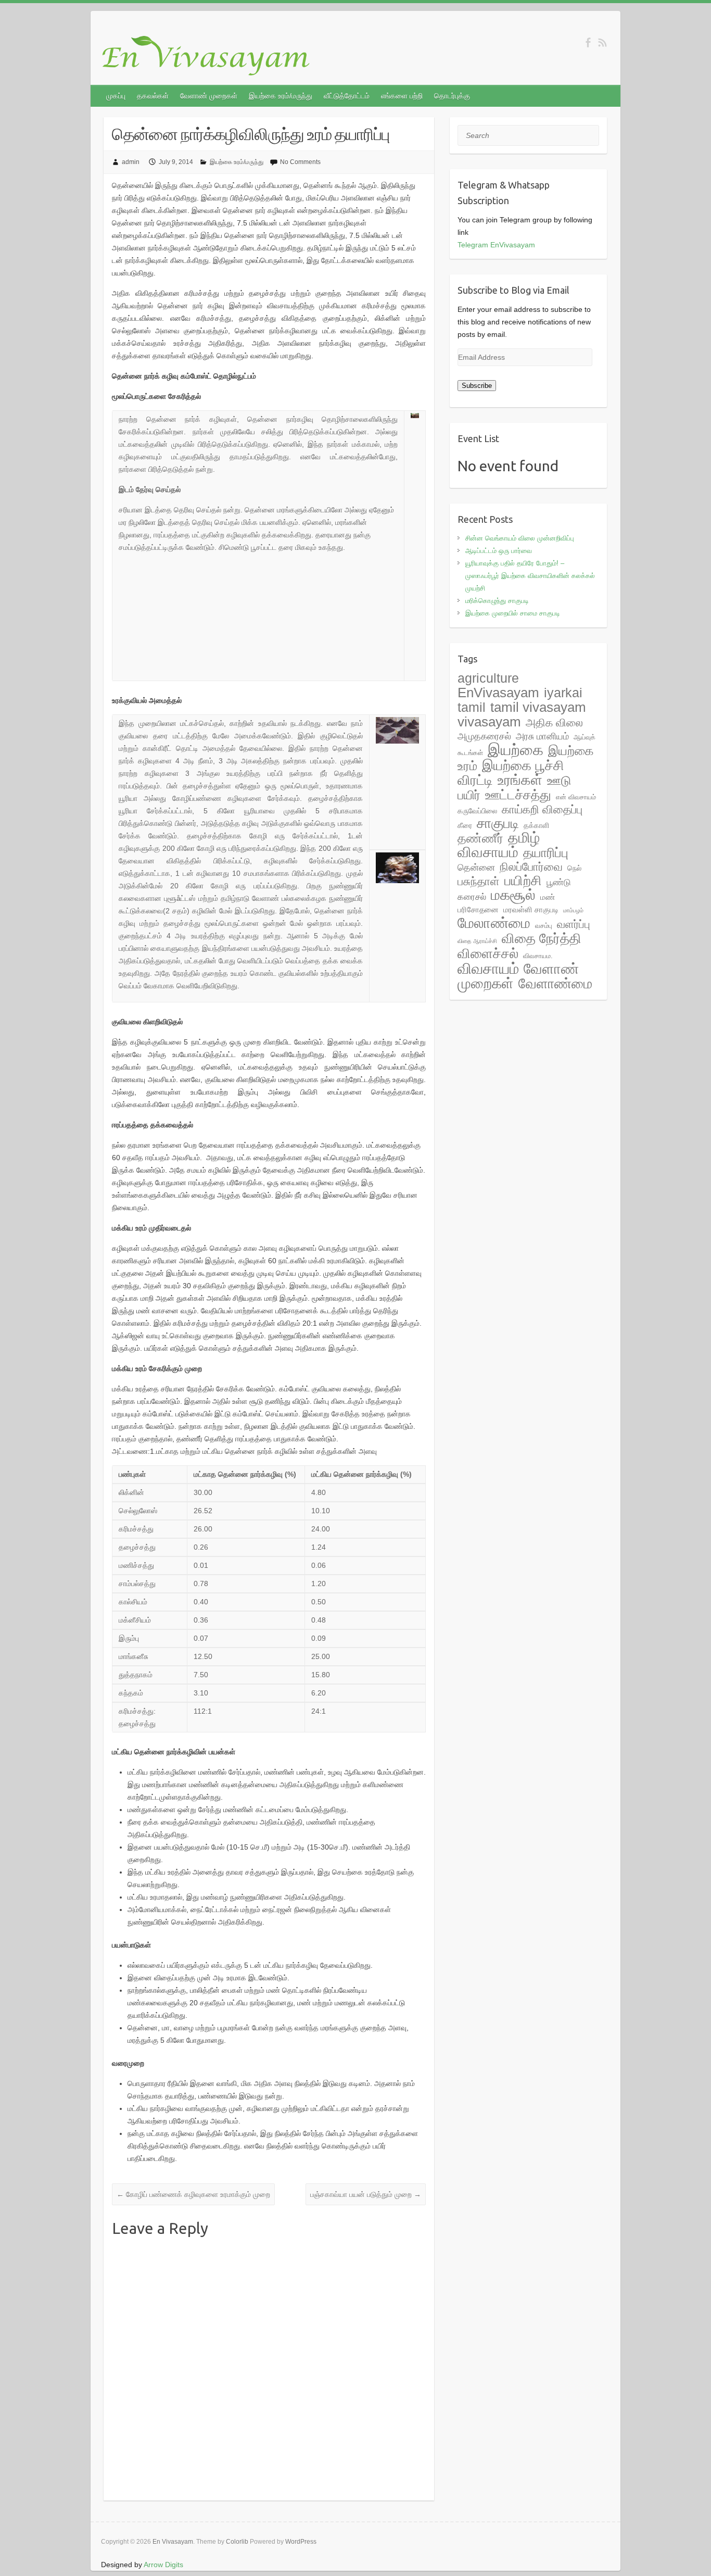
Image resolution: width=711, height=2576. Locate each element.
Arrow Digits (163, 2565)
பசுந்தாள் (479, 881)
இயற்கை (516, 750)
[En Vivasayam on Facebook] (588, 42)
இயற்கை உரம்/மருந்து (281, 96)
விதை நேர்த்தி (542, 938)
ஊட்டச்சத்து (518, 795)
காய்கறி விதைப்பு (542, 809)
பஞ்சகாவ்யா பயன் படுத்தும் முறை (366, 2194)
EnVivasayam (498, 693)
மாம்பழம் (573, 910)
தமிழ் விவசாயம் (499, 845)
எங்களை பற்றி (402, 96)
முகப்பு (116, 96)
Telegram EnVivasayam (496, 245)
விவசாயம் (488, 969)
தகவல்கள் (153, 96)
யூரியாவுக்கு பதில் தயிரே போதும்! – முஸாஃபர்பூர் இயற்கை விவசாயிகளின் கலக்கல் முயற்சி (530, 576)
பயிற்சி (523, 881)
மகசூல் (513, 895)
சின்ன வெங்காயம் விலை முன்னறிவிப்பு (520, 538)
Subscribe (477, 386)
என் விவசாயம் (576, 797)
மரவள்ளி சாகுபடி (531, 909)
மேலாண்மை (494, 923)
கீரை (465, 825)
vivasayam (489, 722)
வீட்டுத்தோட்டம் (347, 96)
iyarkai (563, 693)
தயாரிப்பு (546, 853)
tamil (472, 707)
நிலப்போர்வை (531, 867)
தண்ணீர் (480, 838)
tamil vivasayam (538, 707)
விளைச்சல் (488, 953)
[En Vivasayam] (211, 56)
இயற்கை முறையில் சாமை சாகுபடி (513, 613)
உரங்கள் (520, 780)
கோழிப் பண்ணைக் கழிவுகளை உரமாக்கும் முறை (193, 2194)
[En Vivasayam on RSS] (602, 42)
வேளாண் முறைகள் (209, 96)
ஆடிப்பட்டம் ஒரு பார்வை (499, 551)
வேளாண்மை (555, 984)
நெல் (574, 868)
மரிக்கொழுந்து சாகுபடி (497, 601)
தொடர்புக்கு (452, 96)
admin (131, 162)
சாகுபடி (498, 823)
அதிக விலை (554, 722)
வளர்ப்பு (574, 924)
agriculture (488, 678)
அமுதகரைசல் (484, 736)
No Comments (300, 162)
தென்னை (476, 868)
